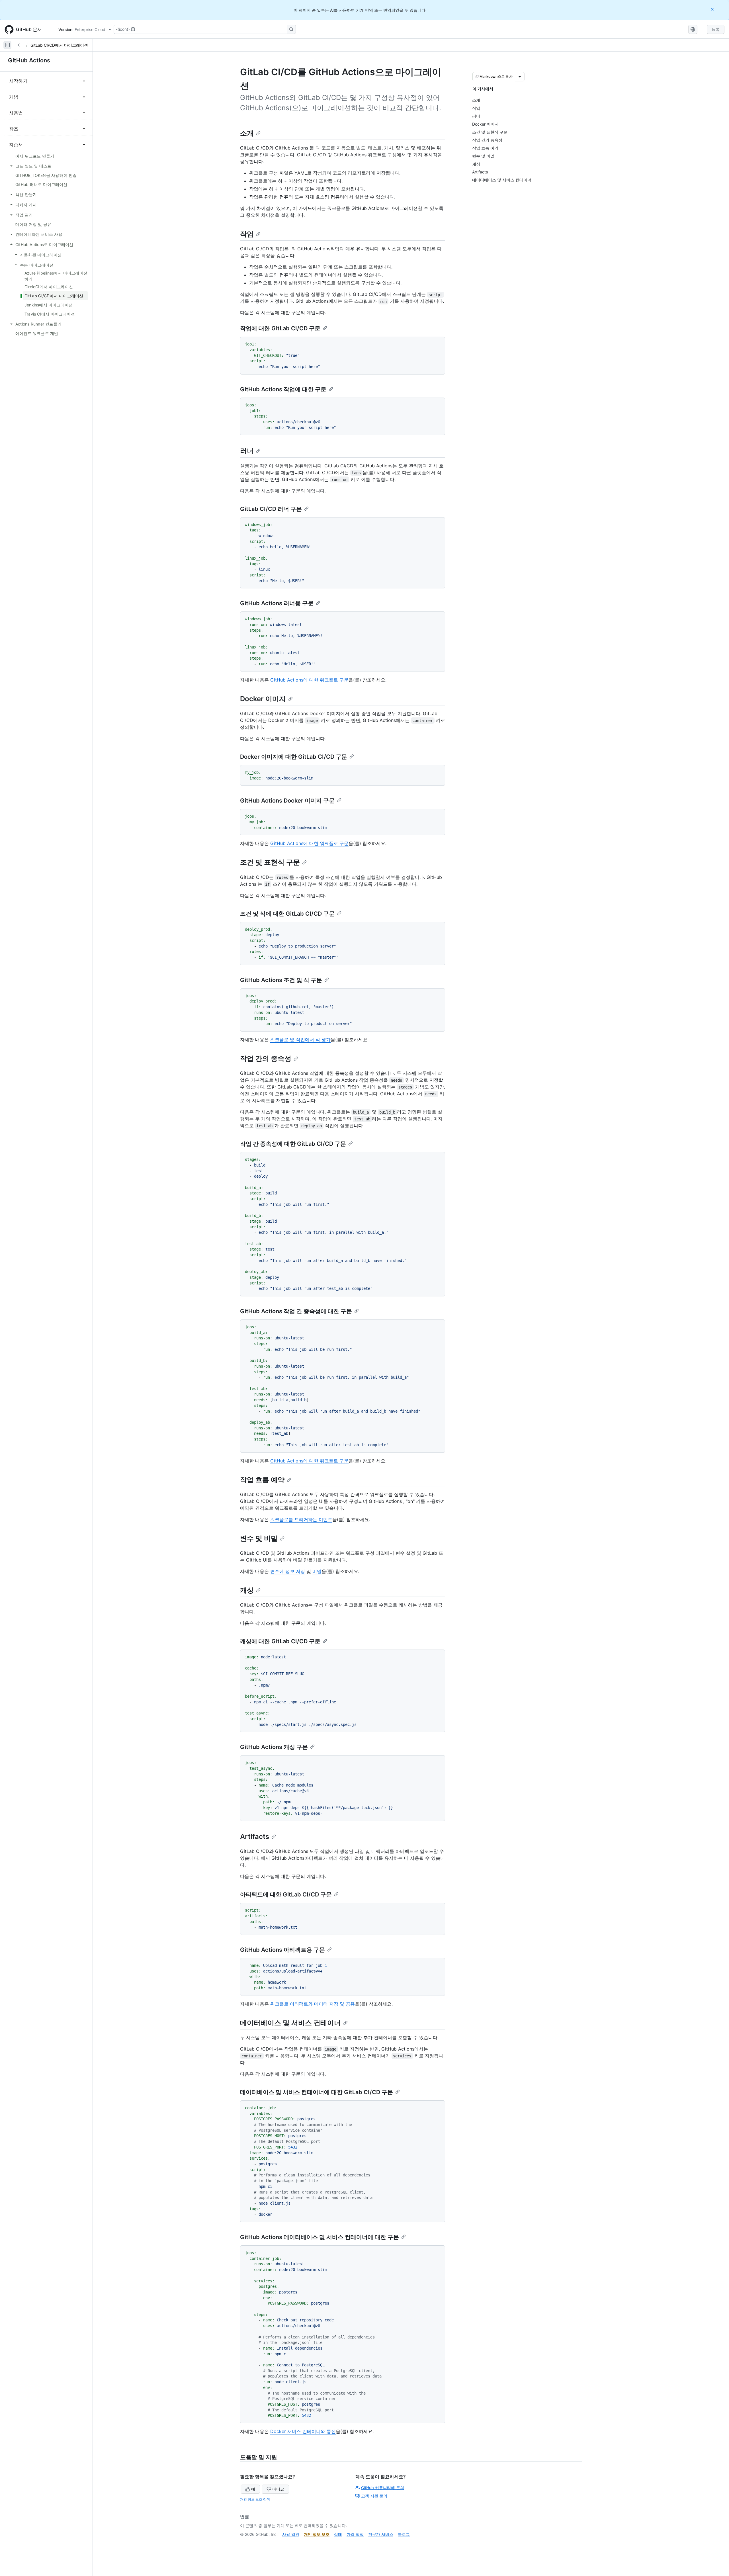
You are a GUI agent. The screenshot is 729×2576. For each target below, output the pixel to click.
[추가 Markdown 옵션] (520, 77)
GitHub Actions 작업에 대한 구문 (283, 389)
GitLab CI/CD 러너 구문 (271, 509)
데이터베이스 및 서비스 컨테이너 (290, 2023)
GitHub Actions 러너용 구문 (277, 603)
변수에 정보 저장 (288, 1571)
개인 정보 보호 (317, 2534)
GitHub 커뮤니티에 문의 (383, 2488)
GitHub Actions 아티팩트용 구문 (282, 1950)
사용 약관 (291, 2534)
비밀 (317, 1571)
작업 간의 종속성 (266, 1058)
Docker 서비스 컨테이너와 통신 (303, 2431)
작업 (247, 234)
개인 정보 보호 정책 (255, 2499)
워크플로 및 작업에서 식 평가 (300, 1040)
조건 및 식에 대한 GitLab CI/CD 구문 (287, 914)
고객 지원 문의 (374, 2496)
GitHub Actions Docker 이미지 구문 (287, 801)
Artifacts (255, 1837)
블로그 (404, 2534)
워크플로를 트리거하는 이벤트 (301, 1519)
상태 (338, 2534)
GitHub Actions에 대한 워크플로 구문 (309, 680)
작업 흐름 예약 (262, 1480)
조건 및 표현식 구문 (270, 862)
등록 (716, 29)
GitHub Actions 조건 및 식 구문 (281, 980)
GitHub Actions (29, 60)
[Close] (713, 9)
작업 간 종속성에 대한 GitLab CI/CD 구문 (293, 1144)
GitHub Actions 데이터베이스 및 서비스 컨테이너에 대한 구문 (320, 2237)
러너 (247, 451)
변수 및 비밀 (259, 1538)
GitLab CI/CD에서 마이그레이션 (59, 45)
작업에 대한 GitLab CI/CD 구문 (280, 328)
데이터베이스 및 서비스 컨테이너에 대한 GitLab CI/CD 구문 (317, 2092)
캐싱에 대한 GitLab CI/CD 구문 (280, 1641)
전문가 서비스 (381, 2534)
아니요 (278, 2489)
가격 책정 (355, 2534)
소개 (247, 133)
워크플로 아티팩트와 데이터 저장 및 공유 (313, 2004)
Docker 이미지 (263, 699)
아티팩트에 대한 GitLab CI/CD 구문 (286, 1894)
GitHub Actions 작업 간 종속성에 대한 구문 (296, 1311)
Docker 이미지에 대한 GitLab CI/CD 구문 (294, 757)
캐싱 (247, 1590)
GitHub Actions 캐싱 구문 (274, 1747)
